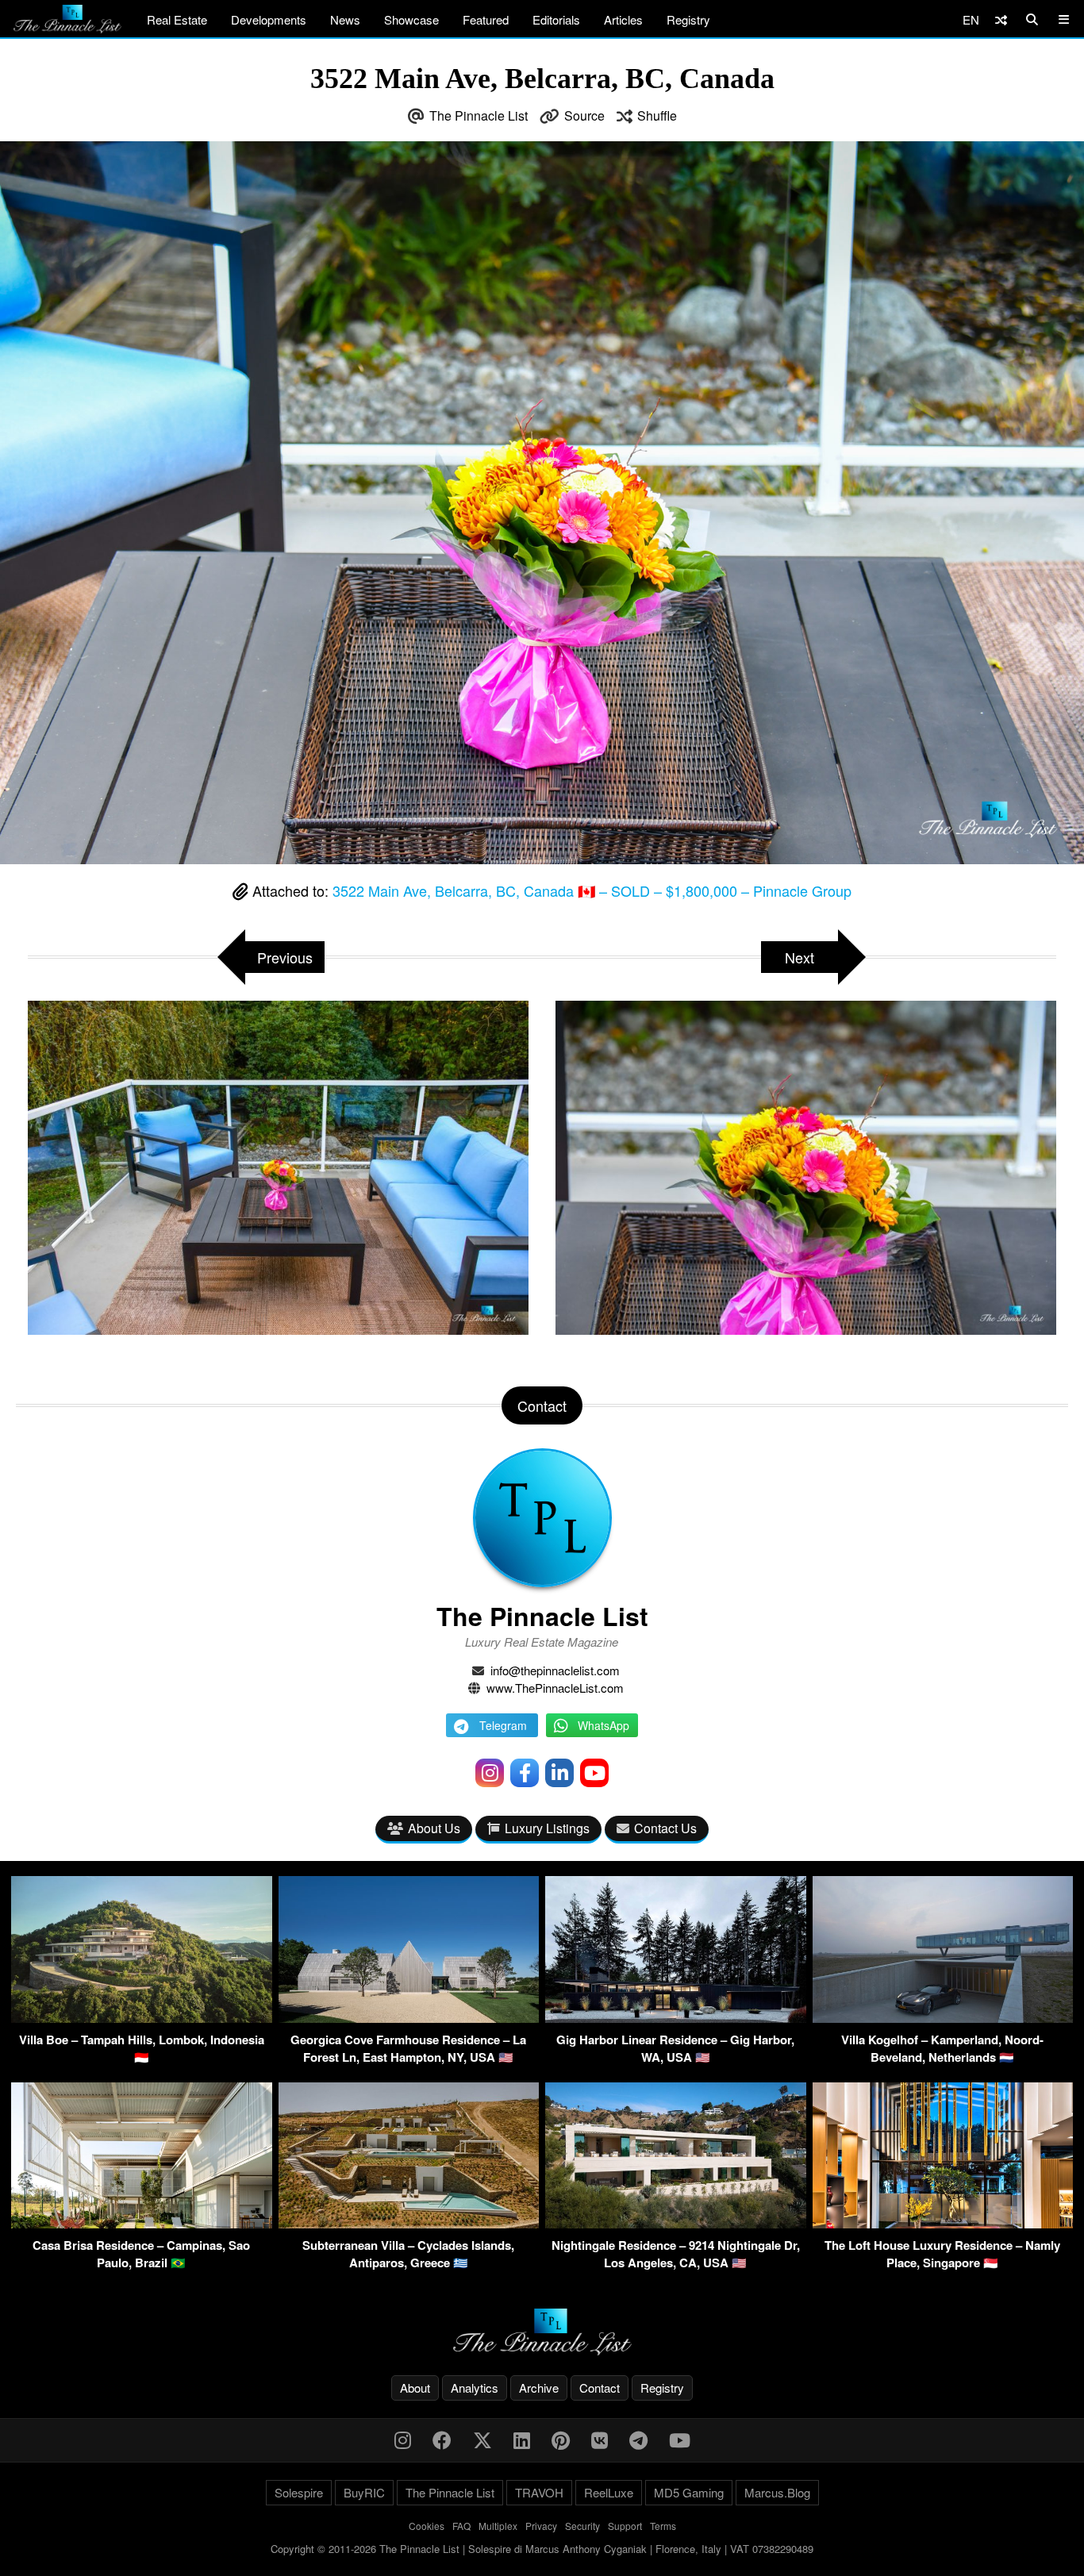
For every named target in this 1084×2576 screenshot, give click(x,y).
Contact (600, 2388)
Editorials (556, 19)
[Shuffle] (1001, 19)
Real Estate (177, 19)
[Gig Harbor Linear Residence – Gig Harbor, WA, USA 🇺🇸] (676, 2018)
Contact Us (665, 1828)
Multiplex (498, 2526)
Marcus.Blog (777, 2492)
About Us (434, 1828)
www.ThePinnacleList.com (555, 1688)
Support (625, 2526)
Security (582, 2526)
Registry (688, 19)
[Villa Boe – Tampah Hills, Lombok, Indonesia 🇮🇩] (142, 2018)
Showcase (411, 19)
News (345, 19)
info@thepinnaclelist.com (555, 1670)
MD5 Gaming (689, 2492)
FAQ (461, 2526)
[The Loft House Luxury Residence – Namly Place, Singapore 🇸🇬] (943, 2223)
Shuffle (657, 115)
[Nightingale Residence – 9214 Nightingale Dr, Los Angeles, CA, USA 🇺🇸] (676, 2223)
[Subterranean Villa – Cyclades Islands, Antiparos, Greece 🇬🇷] (409, 2223)
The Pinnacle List (479, 115)
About (415, 2388)
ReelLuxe (609, 2492)
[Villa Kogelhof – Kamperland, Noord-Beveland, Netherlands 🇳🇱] (943, 2018)
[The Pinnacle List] (542, 2332)
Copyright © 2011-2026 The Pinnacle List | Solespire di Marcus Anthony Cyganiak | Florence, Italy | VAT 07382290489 (542, 2549)
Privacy (541, 2526)
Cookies (427, 2526)
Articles (623, 19)
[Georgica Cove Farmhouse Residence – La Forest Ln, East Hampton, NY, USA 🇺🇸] (409, 2018)
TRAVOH (539, 2492)
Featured (486, 19)
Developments (269, 19)
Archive (539, 2388)
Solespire (299, 2492)
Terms (663, 2526)
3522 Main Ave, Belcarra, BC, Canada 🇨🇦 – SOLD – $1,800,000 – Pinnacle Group (592, 890)
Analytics (475, 2388)
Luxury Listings (547, 1828)
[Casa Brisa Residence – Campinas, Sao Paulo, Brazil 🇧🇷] (142, 2223)
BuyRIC (364, 2492)
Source (584, 115)
